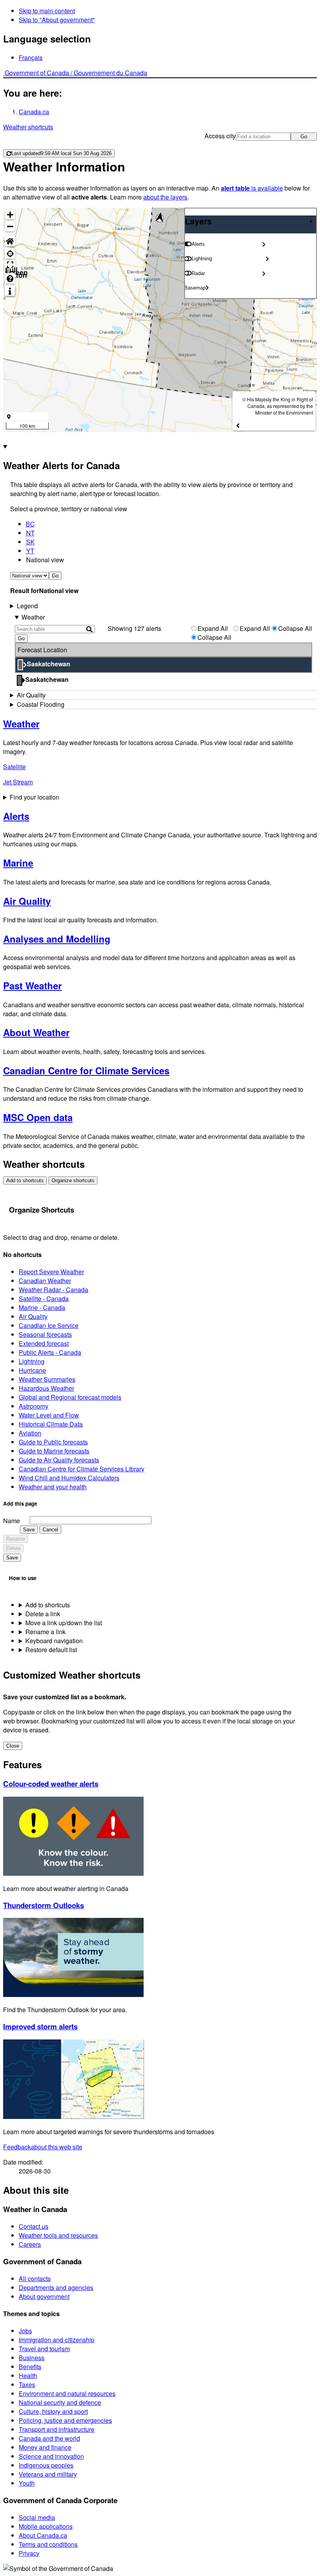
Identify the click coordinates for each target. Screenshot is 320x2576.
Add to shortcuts (25, 1180)
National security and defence (60, 2402)
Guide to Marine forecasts (54, 1451)
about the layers (165, 197)
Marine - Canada (42, 1307)
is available (252, 188)
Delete (13, 1548)
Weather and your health (53, 1487)
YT (30, 551)
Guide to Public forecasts (53, 1442)
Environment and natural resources (67, 2393)
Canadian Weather (45, 1281)
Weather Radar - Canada (53, 1290)
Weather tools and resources (58, 2235)
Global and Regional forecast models (70, 1397)
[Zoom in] (10, 215)
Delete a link (43, 1614)
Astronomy (34, 1406)
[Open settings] (264, 244)
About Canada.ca (43, 2535)
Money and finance (45, 2447)
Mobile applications (46, 2526)
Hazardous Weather (46, 1388)
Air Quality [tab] (31, 695)
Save (29, 1530)
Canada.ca (34, 112)
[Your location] (10, 253)
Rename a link (45, 1632)
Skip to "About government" (57, 20)
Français (31, 57)
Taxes (27, 2384)
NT (30, 533)
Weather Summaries (47, 1379)
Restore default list (51, 1650)
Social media (37, 2517)
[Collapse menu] (311, 221)
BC (30, 524)
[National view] (10, 241)
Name (12, 1521)
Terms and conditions (48, 2544)
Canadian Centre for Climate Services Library (82, 1469)
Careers (30, 2244)
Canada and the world (49, 2438)
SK (30, 542)
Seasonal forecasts (45, 1334)
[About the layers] (10, 291)
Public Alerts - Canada (50, 1352)
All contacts (35, 2278)
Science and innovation (51, 2456)
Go (304, 137)
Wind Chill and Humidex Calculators (69, 1478)
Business (32, 2358)
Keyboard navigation (54, 1641)
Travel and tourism (44, 2349)
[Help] (10, 278)
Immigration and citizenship (57, 2340)
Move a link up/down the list (64, 1623)
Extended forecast (44, 1343)
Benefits (30, 2367)
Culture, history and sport (53, 2411)
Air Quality (33, 1316)
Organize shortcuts (73, 1180)
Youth (27, 2483)
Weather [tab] (33, 617)
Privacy (29, 2553)
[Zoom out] (10, 226)
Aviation (30, 1433)
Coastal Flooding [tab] (41, 704)
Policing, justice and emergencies (65, 2420)
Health (28, 2376)
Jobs (25, 2331)
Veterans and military (48, 2474)
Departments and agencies (56, 2287)
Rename (16, 1539)
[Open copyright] (238, 425)
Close (13, 1746)
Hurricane (32, 1370)
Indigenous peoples (46, 2465)
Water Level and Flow (49, 1415)
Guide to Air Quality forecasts (59, 1460)
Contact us (34, 2226)
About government (44, 2296)
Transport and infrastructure (57, 2429)
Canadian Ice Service (49, 1325)
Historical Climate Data (51, 1424)
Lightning (32, 1361)
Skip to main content (47, 11)
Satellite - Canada (44, 1299)
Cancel (50, 1530)
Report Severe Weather (51, 1272)
